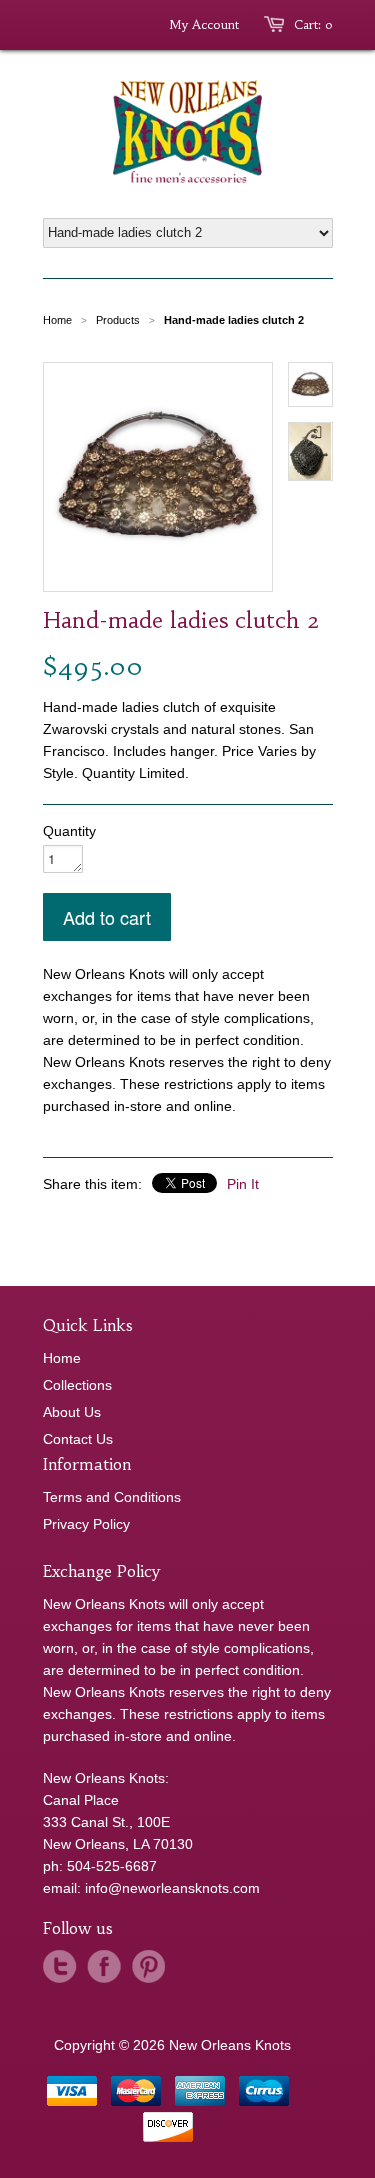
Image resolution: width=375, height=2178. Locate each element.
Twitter (60, 1967)
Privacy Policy (86, 1524)
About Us (72, 1412)
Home (62, 1358)
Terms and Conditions (112, 1497)
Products (118, 320)
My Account (204, 24)
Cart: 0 (313, 24)
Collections (77, 1385)
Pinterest (148, 1967)
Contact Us (78, 1439)
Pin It (243, 1184)
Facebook (104, 1967)
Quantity (69, 831)
